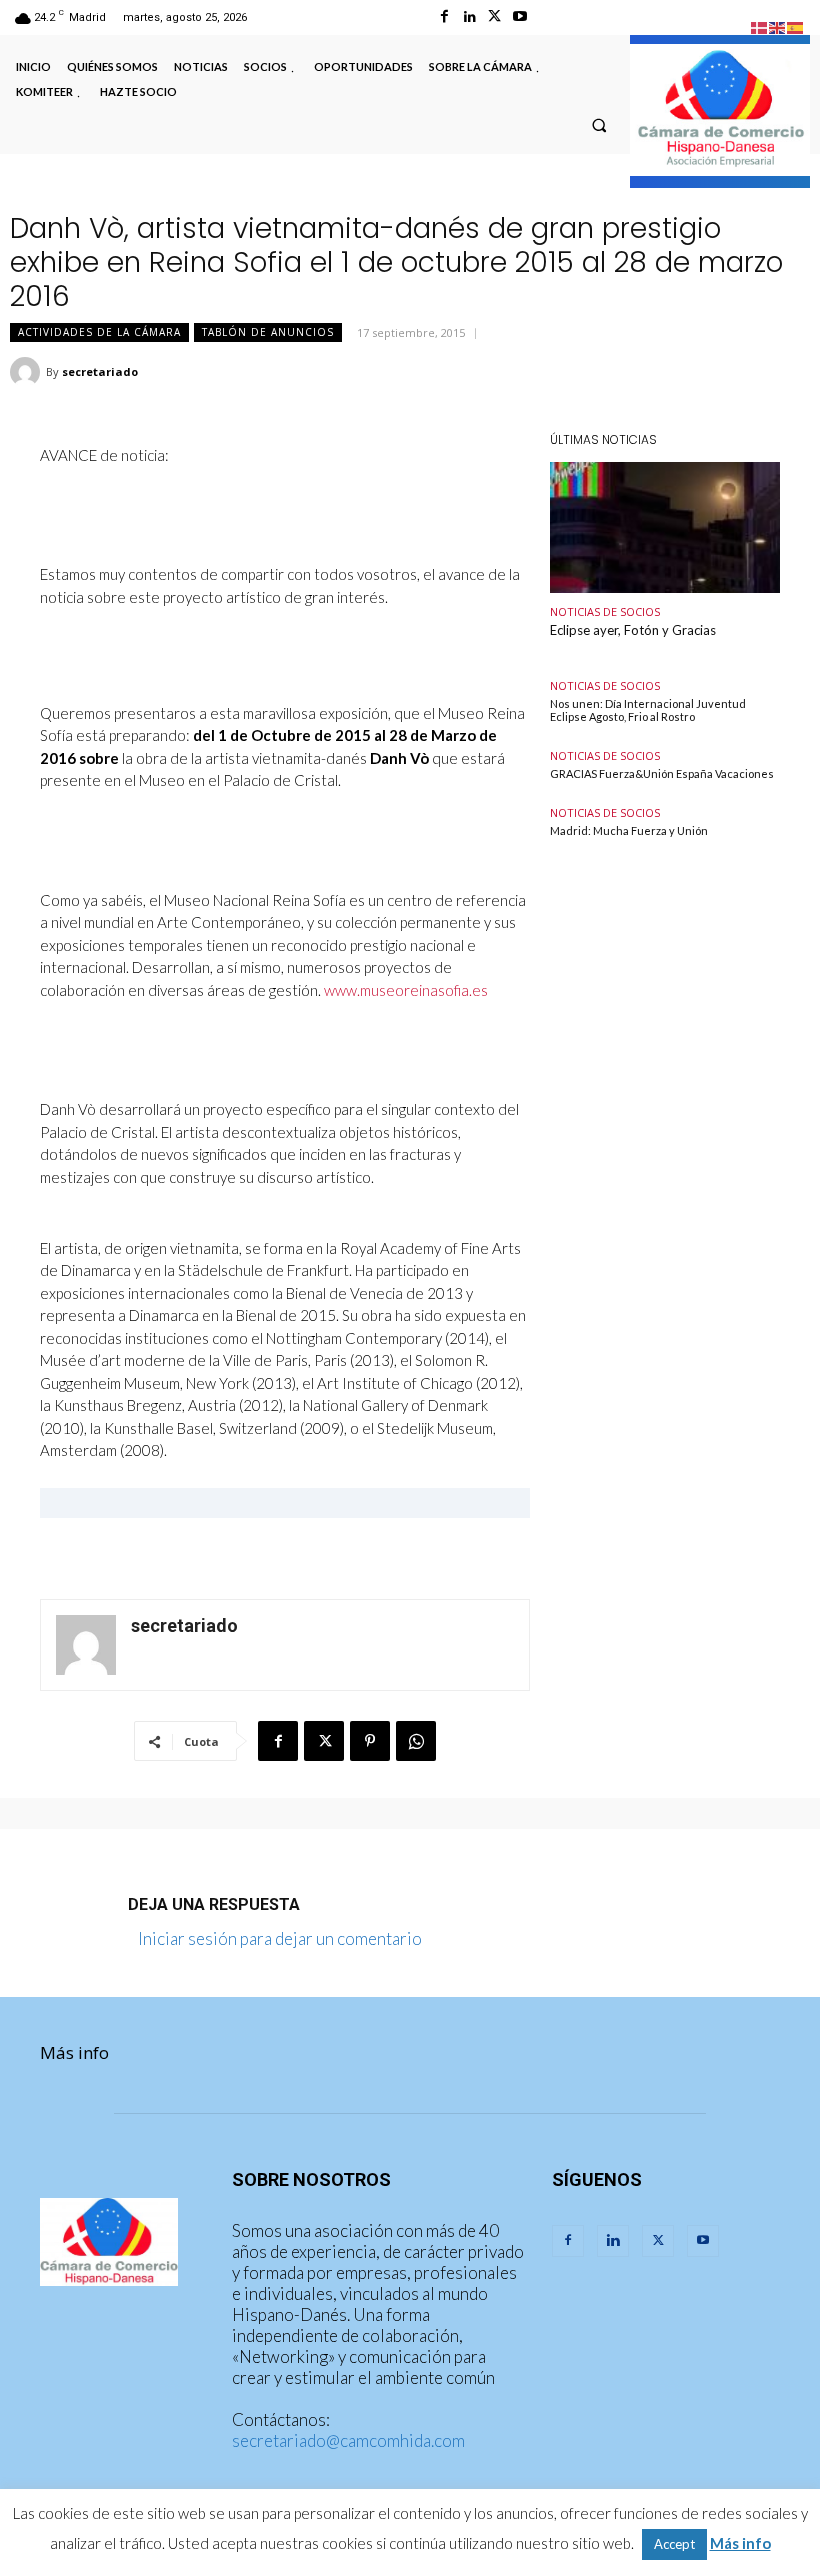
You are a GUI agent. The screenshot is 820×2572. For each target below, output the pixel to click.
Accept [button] (674, 2544)
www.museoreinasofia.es (406, 990)
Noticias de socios (605, 611)
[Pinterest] (370, 1741)
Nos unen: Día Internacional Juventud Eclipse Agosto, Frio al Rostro (648, 710)
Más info (74, 2052)
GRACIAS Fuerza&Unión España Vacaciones (662, 773)
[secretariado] (28, 372)
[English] (778, 25)
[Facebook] (444, 16)
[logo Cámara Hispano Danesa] (720, 110)
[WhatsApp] (416, 1741)
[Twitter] (494, 16)
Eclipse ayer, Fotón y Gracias (633, 630)
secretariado (100, 371)
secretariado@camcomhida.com (348, 2440)
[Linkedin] (469, 16)
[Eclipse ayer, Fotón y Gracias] (665, 527)
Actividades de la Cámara (99, 332)
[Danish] (760, 25)
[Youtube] (519, 16)
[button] (599, 125)
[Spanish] (796, 25)
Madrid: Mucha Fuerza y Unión (629, 830)
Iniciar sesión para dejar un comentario (280, 1938)
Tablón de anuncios (268, 332)
